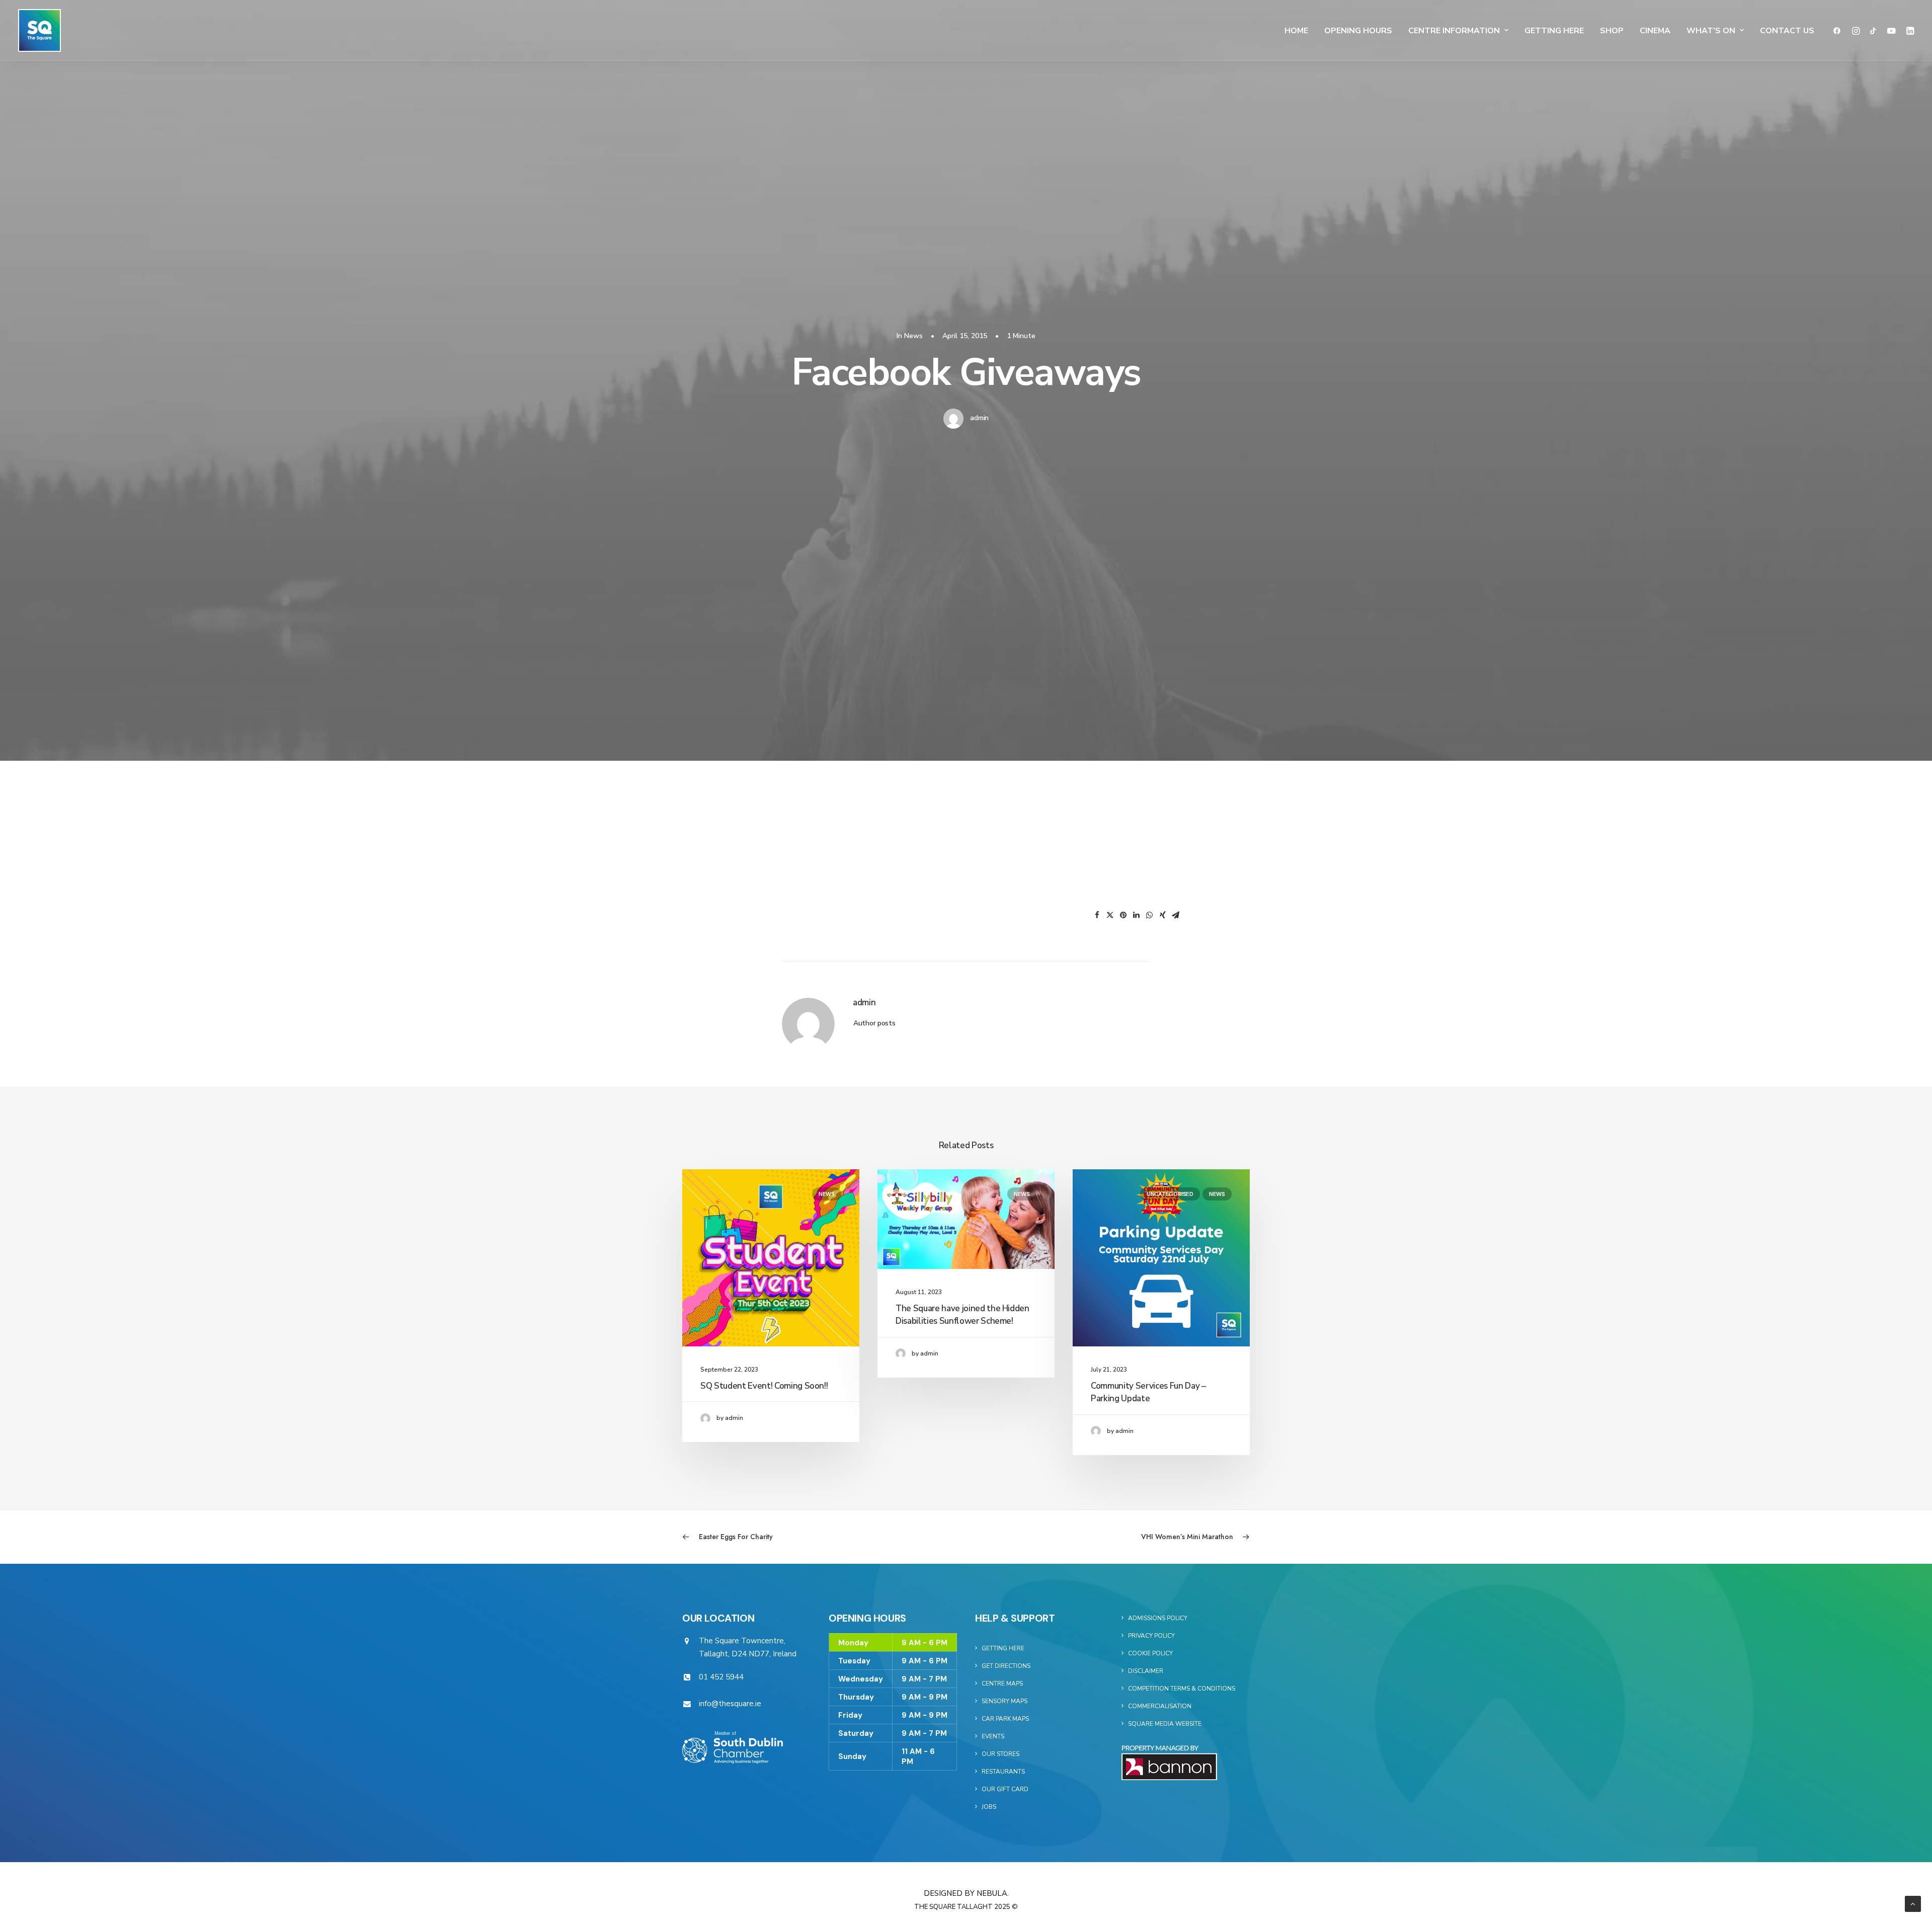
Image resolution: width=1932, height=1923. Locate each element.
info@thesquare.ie (730, 1704)
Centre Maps (1002, 1684)
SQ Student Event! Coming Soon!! (764, 1386)
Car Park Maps (1005, 1719)
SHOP (1612, 31)
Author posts (874, 1023)
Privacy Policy (1151, 1636)
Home (1296, 31)
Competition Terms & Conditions (1182, 1689)
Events (993, 1736)
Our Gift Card (1005, 1789)
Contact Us (1787, 31)
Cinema (1655, 31)
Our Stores (1000, 1754)
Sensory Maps (1004, 1701)
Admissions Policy (1158, 1618)
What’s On (1711, 31)
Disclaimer (1146, 1671)
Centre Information (1454, 31)
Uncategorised (1170, 1194)
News (913, 336)
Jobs (989, 1807)
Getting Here (1554, 31)
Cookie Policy (1150, 1653)
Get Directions (1006, 1666)
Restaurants (1003, 1772)
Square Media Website (1165, 1724)
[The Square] (39, 30)
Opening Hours (1358, 31)
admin (979, 418)
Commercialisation (1160, 1706)
